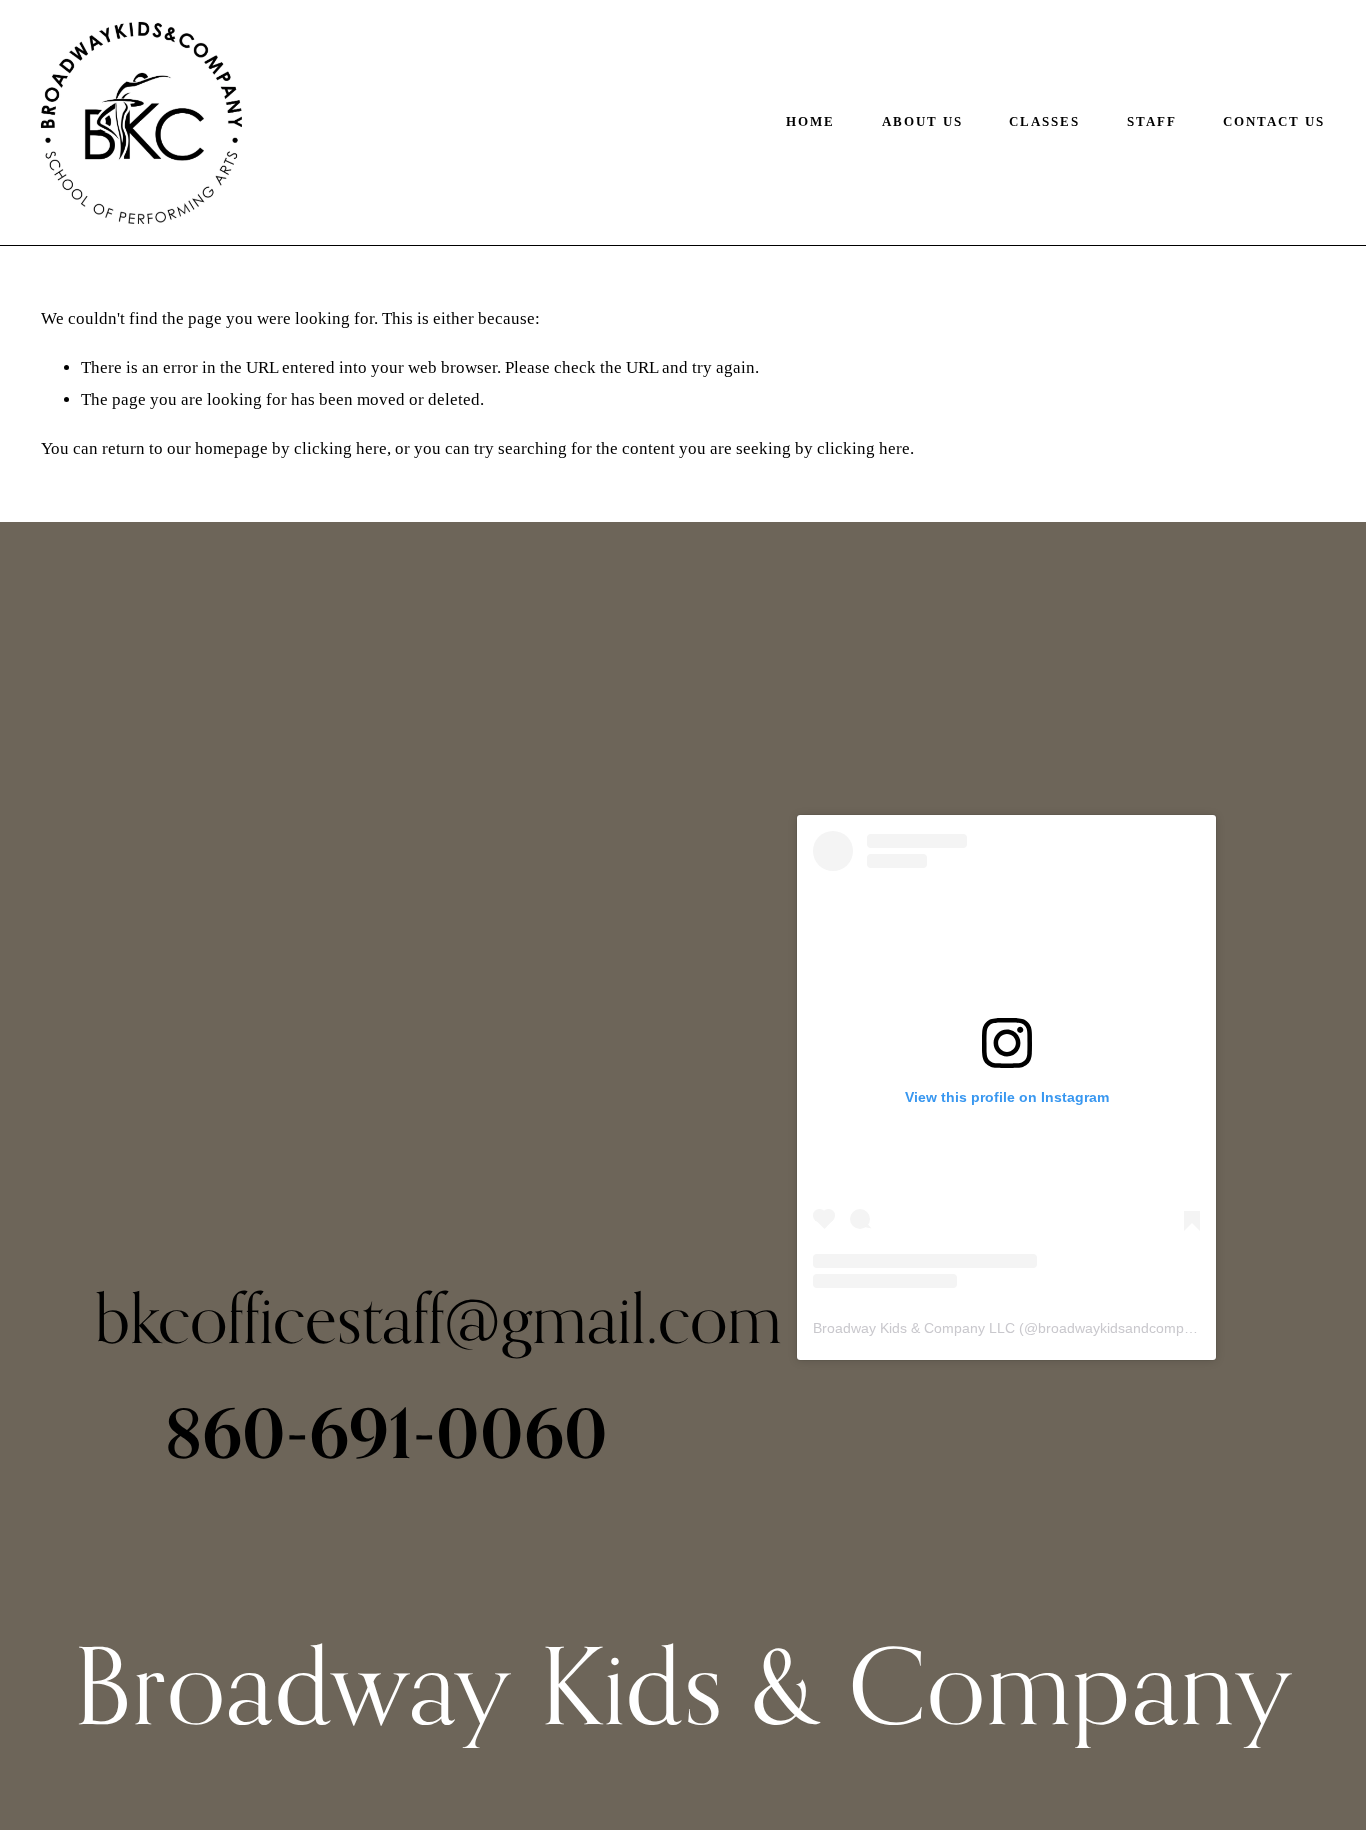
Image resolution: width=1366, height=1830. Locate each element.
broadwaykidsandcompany (1122, 1328)
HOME (810, 122)
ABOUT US (922, 122)
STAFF (1152, 122)
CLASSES (1044, 122)
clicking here (340, 448)
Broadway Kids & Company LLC (914, 1328)
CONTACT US (1274, 122)
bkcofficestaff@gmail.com (438, 1318)
